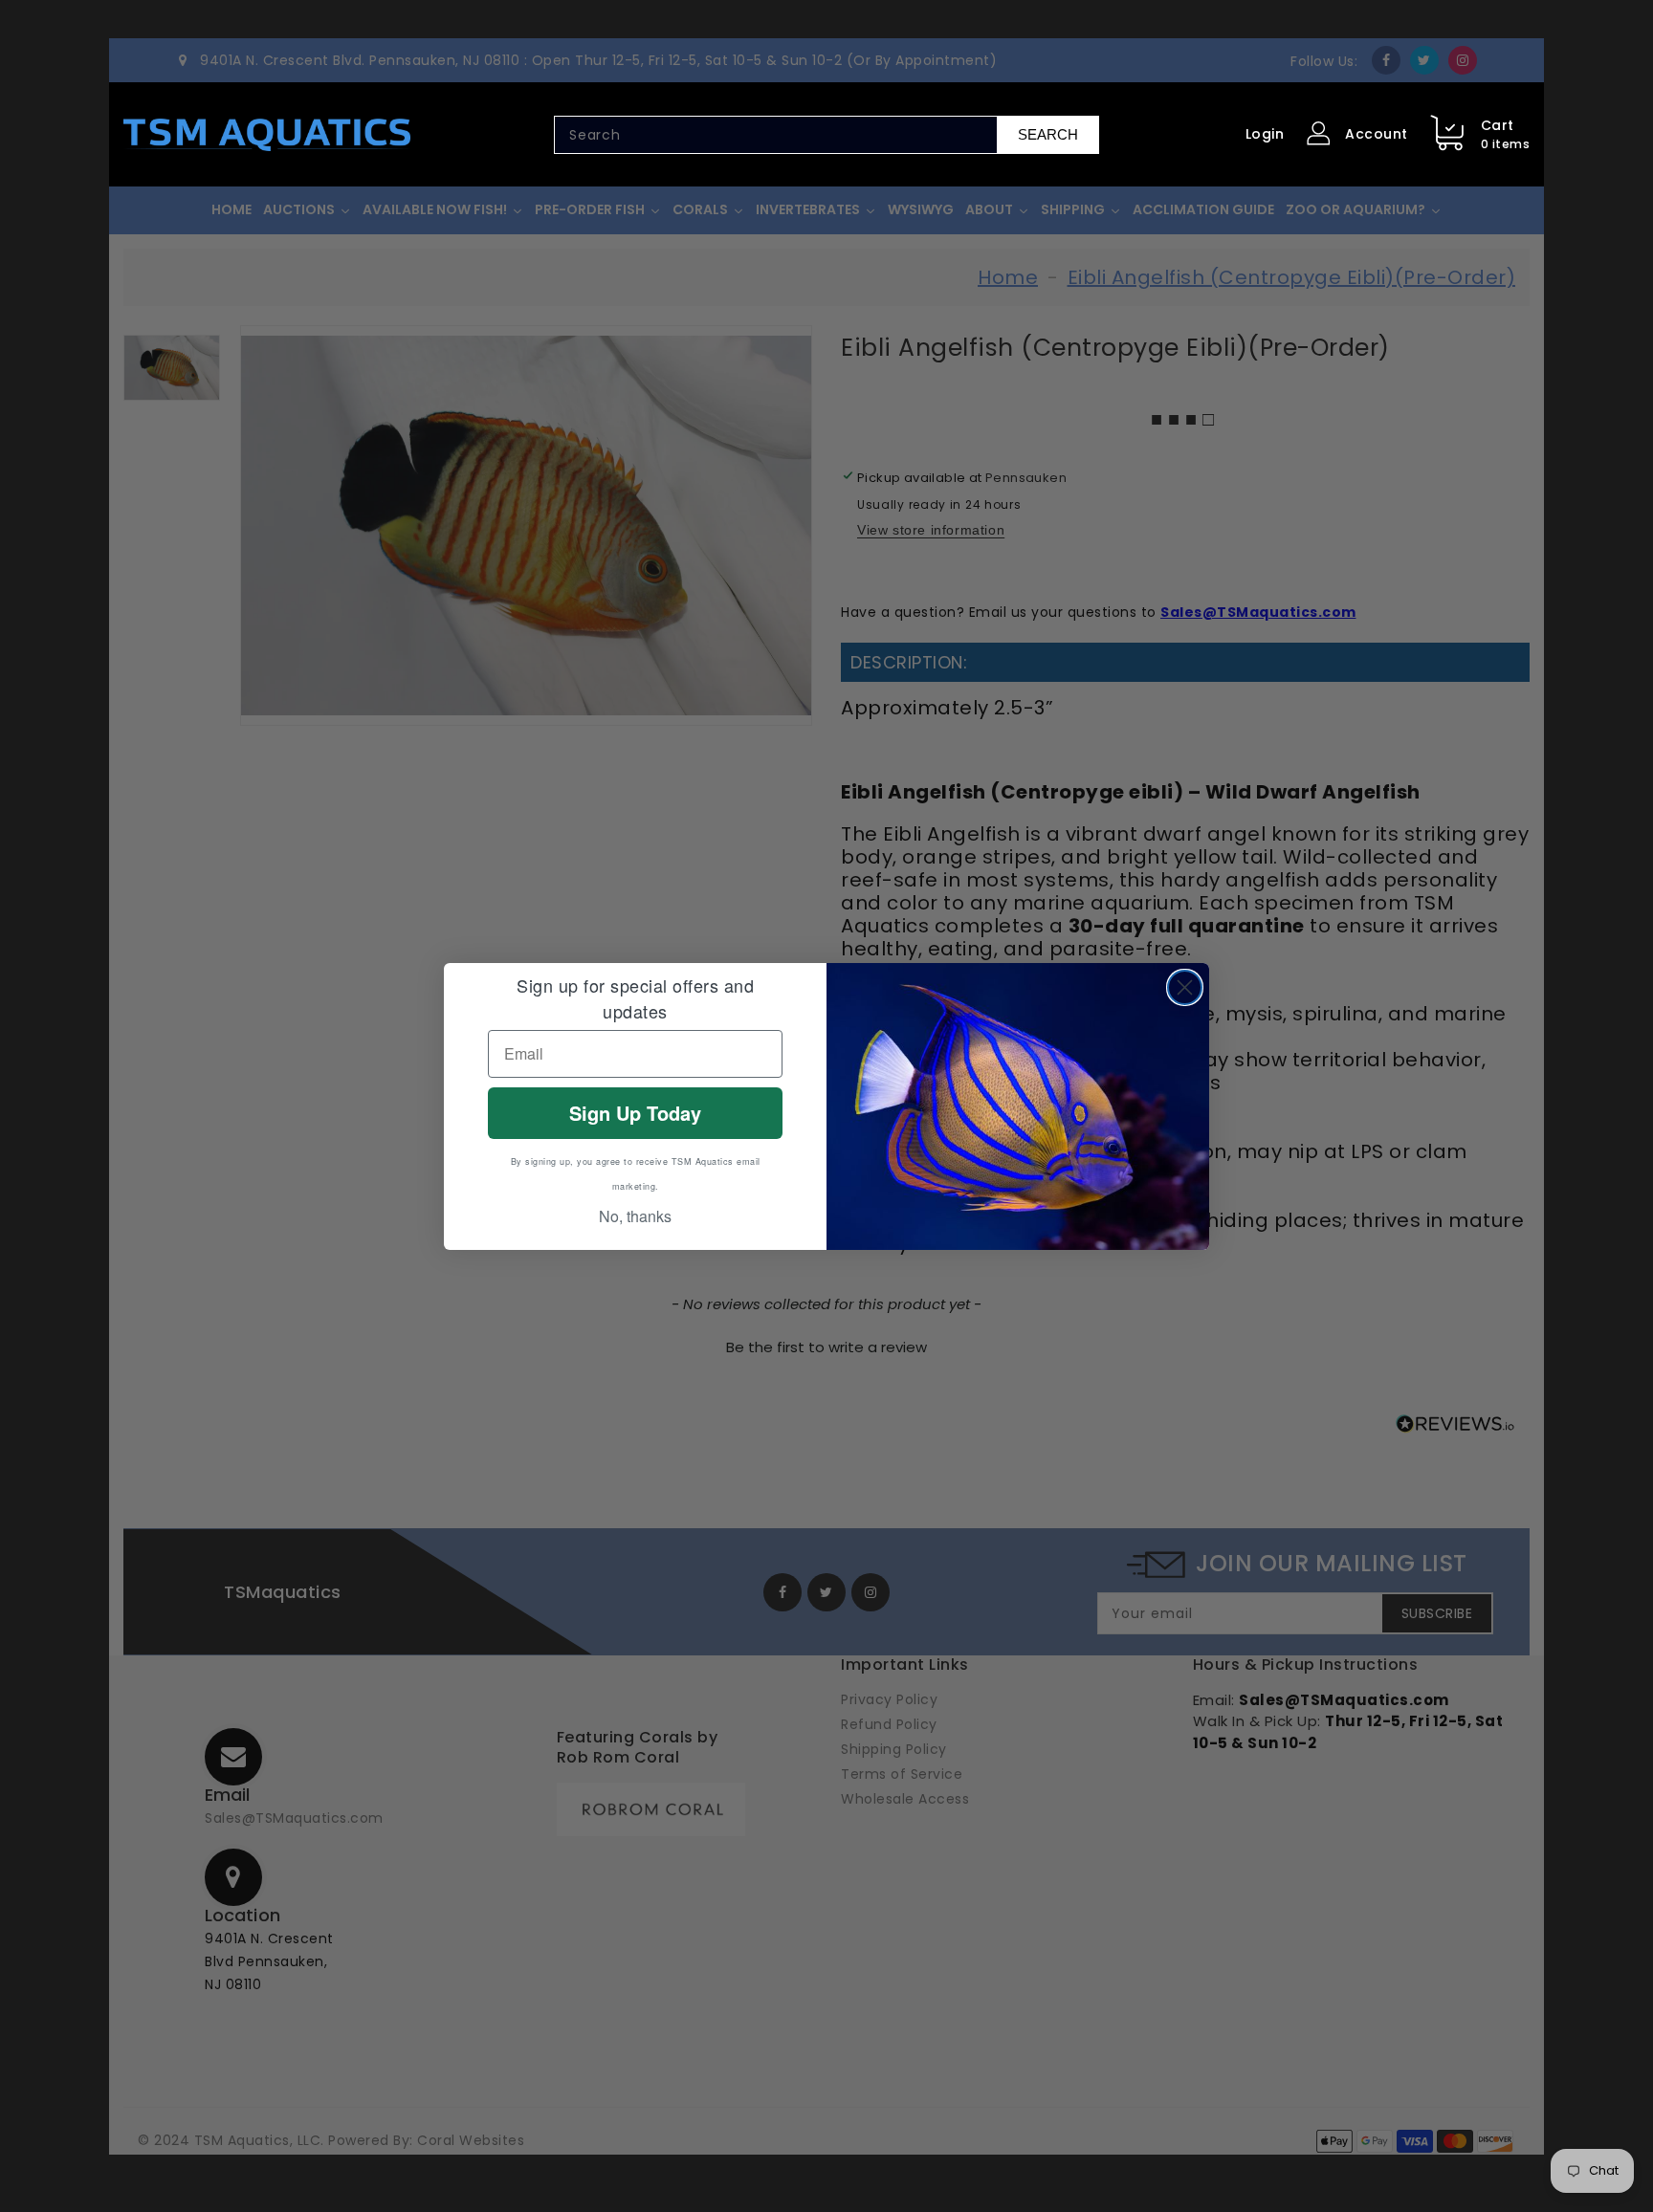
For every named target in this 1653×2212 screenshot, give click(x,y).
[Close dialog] (1185, 987)
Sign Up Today (635, 1113)
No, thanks (635, 1216)
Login (1265, 134)
